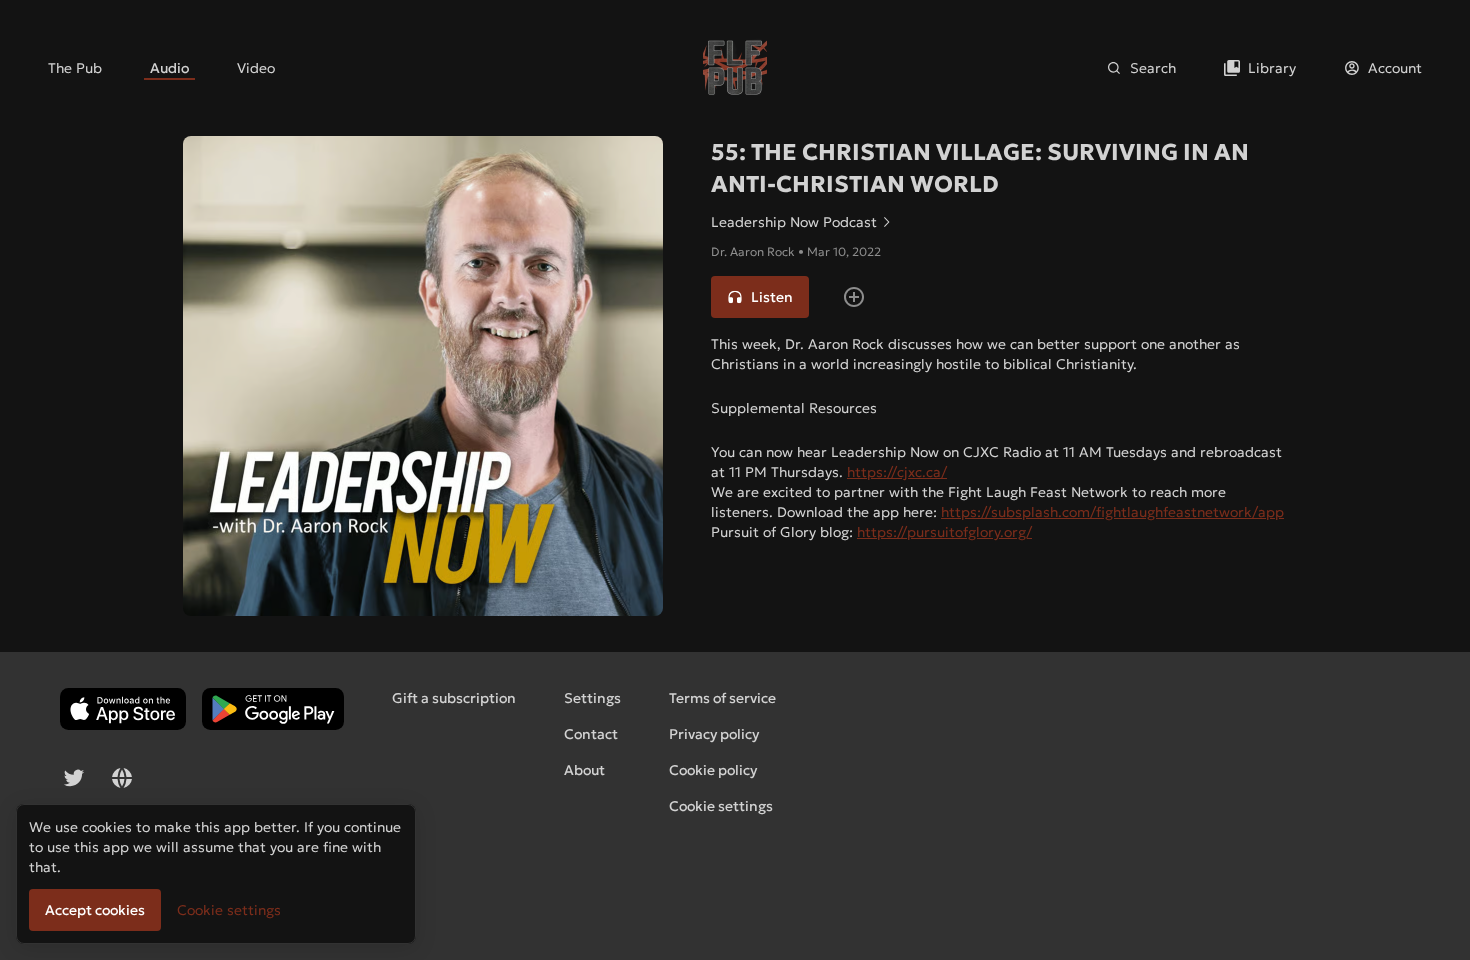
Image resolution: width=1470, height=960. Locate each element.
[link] (75, 68)
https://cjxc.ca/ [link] (897, 472)
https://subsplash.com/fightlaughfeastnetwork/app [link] (1112, 512)
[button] (760, 297)
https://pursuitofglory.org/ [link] (944, 532)
